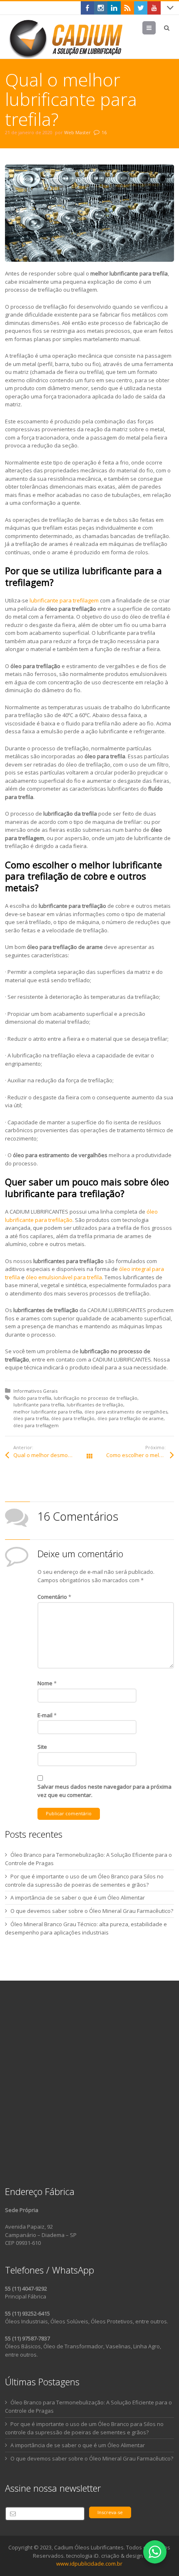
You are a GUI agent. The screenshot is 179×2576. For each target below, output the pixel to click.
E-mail (47, 1715)
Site (42, 1747)
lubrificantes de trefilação (95, 1405)
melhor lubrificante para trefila (48, 1412)
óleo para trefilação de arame (131, 1418)
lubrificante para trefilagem (64, 600)
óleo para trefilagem (36, 1425)
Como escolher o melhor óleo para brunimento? (140, 1455)
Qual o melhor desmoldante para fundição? (51, 1455)
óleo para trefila (31, 1418)
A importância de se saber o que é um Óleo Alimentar (78, 1898)
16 (104, 132)
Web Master (77, 132)
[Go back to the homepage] (67, 39)
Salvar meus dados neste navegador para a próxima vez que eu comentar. (104, 1791)
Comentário (54, 1597)
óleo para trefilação (73, 1418)
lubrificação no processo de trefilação (96, 1398)
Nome (47, 1683)
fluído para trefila (32, 1398)
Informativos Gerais (35, 1391)
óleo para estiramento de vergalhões (126, 1412)
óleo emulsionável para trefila (64, 1277)
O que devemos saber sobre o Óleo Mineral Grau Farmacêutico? (92, 1911)
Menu (155, 28)
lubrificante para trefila (39, 1405)
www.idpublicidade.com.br (89, 2564)
